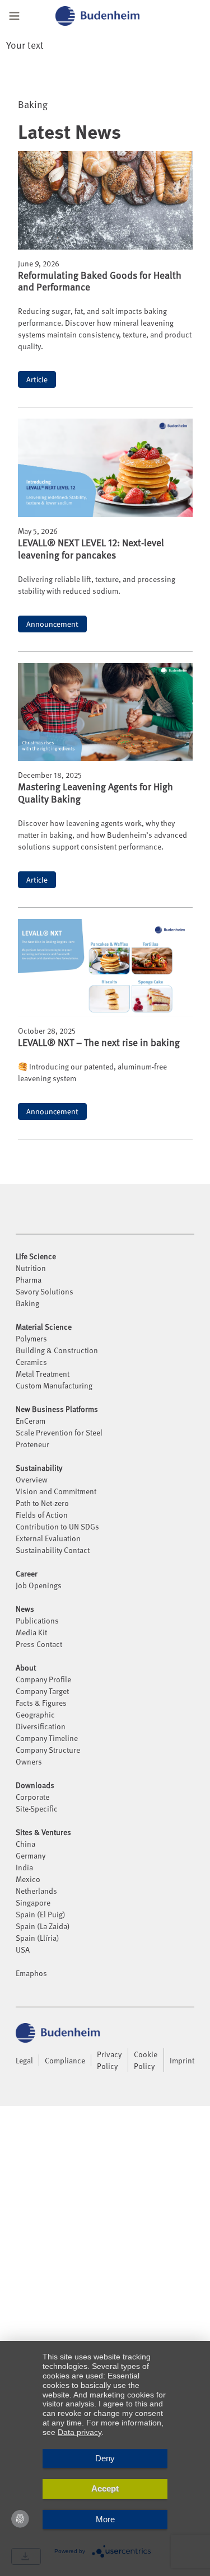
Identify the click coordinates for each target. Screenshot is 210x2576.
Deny (105, 2458)
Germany (31, 1855)
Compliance (65, 2060)
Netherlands (36, 1891)
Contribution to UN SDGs (57, 1526)
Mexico (28, 1879)
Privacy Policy (109, 2060)
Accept (105, 2488)
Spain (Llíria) (38, 1938)
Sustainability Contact (53, 1550)
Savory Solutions (45, 1291)
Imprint (182, 2060)
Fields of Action (42, 1515)
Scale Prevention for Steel (59, 1432)
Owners (29, 1761)
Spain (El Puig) (41, 1914)
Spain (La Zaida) (43, 1926)
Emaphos (31, 1973)
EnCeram (31, 1421)
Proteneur (32, 1444)
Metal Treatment (43, 1374)
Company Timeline (47, 1738)
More (105, 2519)
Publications (37, 1620)
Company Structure (48, 1750)
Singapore (33, 1902)
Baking (27, 1303)
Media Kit (31, 1632)
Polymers (31, 1338)
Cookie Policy (146, 2060)
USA (23, 1949)
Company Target (42, 1691)
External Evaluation (48, 1538)
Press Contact (39, 1644)
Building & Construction (57, 1350)
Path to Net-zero (42, 1503)
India (24, 1867)
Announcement (52, 624)
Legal (24, 2060)
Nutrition (31, 1268)
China (25, 1844)
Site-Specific (37, 1808)
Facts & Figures (41, 1703)
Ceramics (31, 1362)
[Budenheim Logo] (111, 16)
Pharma (29, 1280)
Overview (32, 1479)
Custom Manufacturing (54, 1385)
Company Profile (43, 1679)
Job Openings (39, 1585)
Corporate (32, 1797)
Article (37, 379)
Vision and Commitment (56, 1491)
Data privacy (80, 2432)
